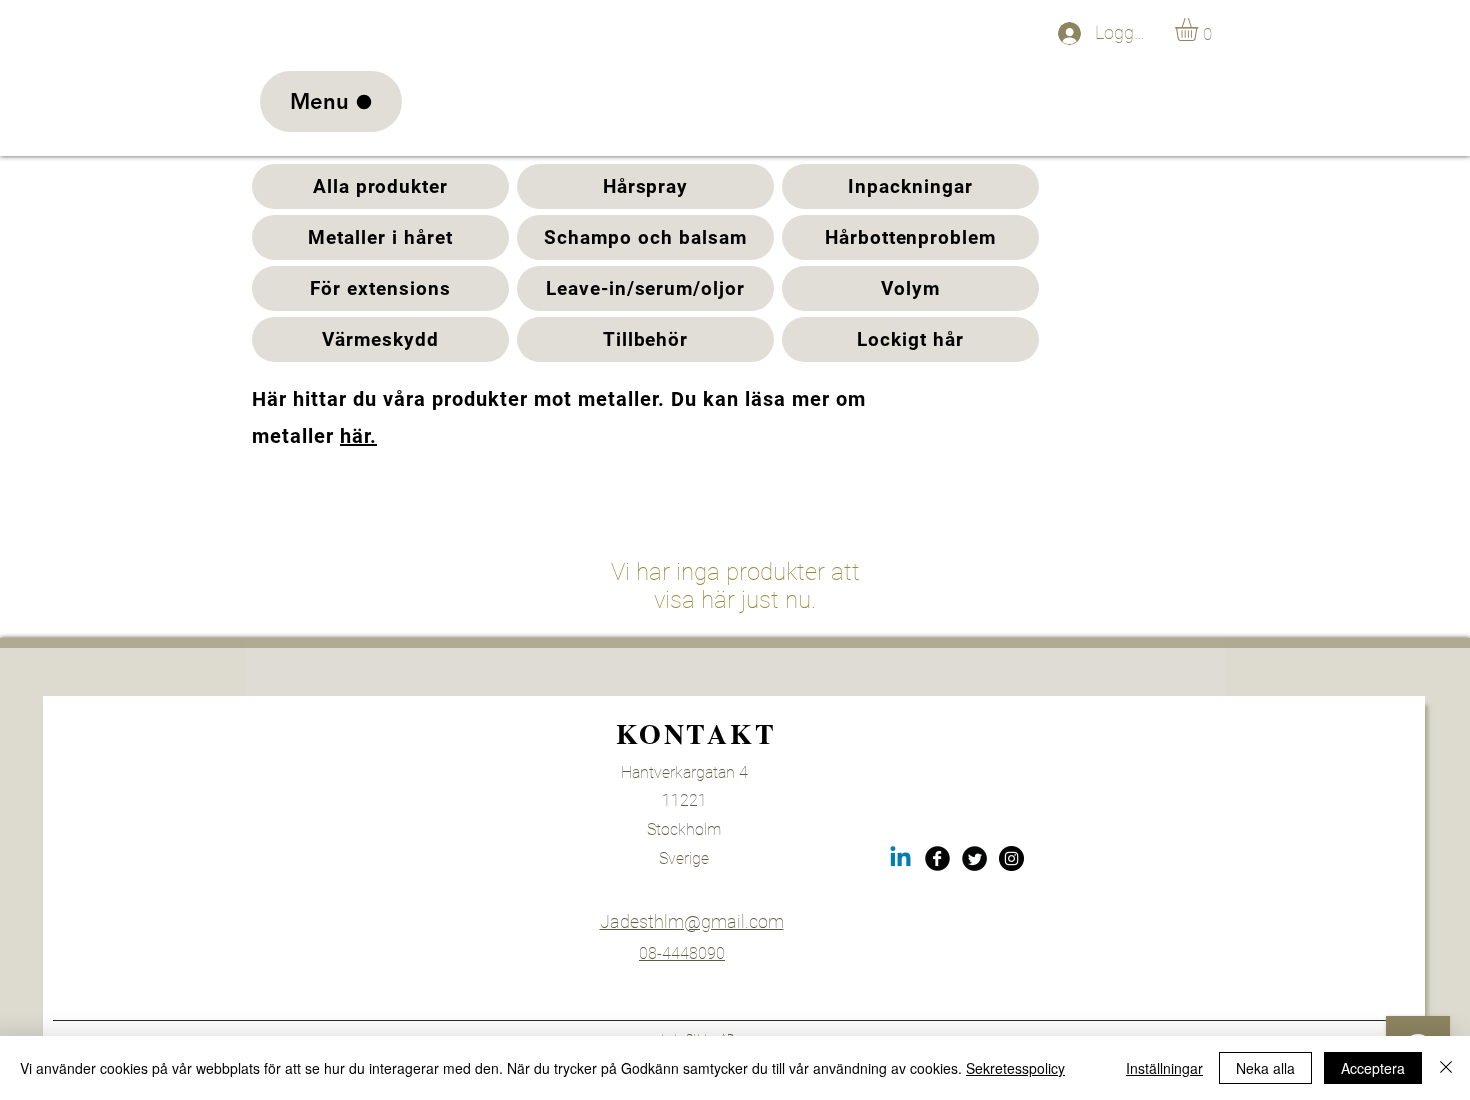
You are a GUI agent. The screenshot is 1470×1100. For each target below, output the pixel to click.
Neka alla (1265, 1068)
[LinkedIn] (900, 858)
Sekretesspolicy (1015, 1068)
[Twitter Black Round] (974, 858)
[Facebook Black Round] (937, 858)
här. (358, 436)
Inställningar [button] (1164, 1068)
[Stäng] (1446, 1068)
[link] (1200, 29)
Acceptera (1373, 1068)
